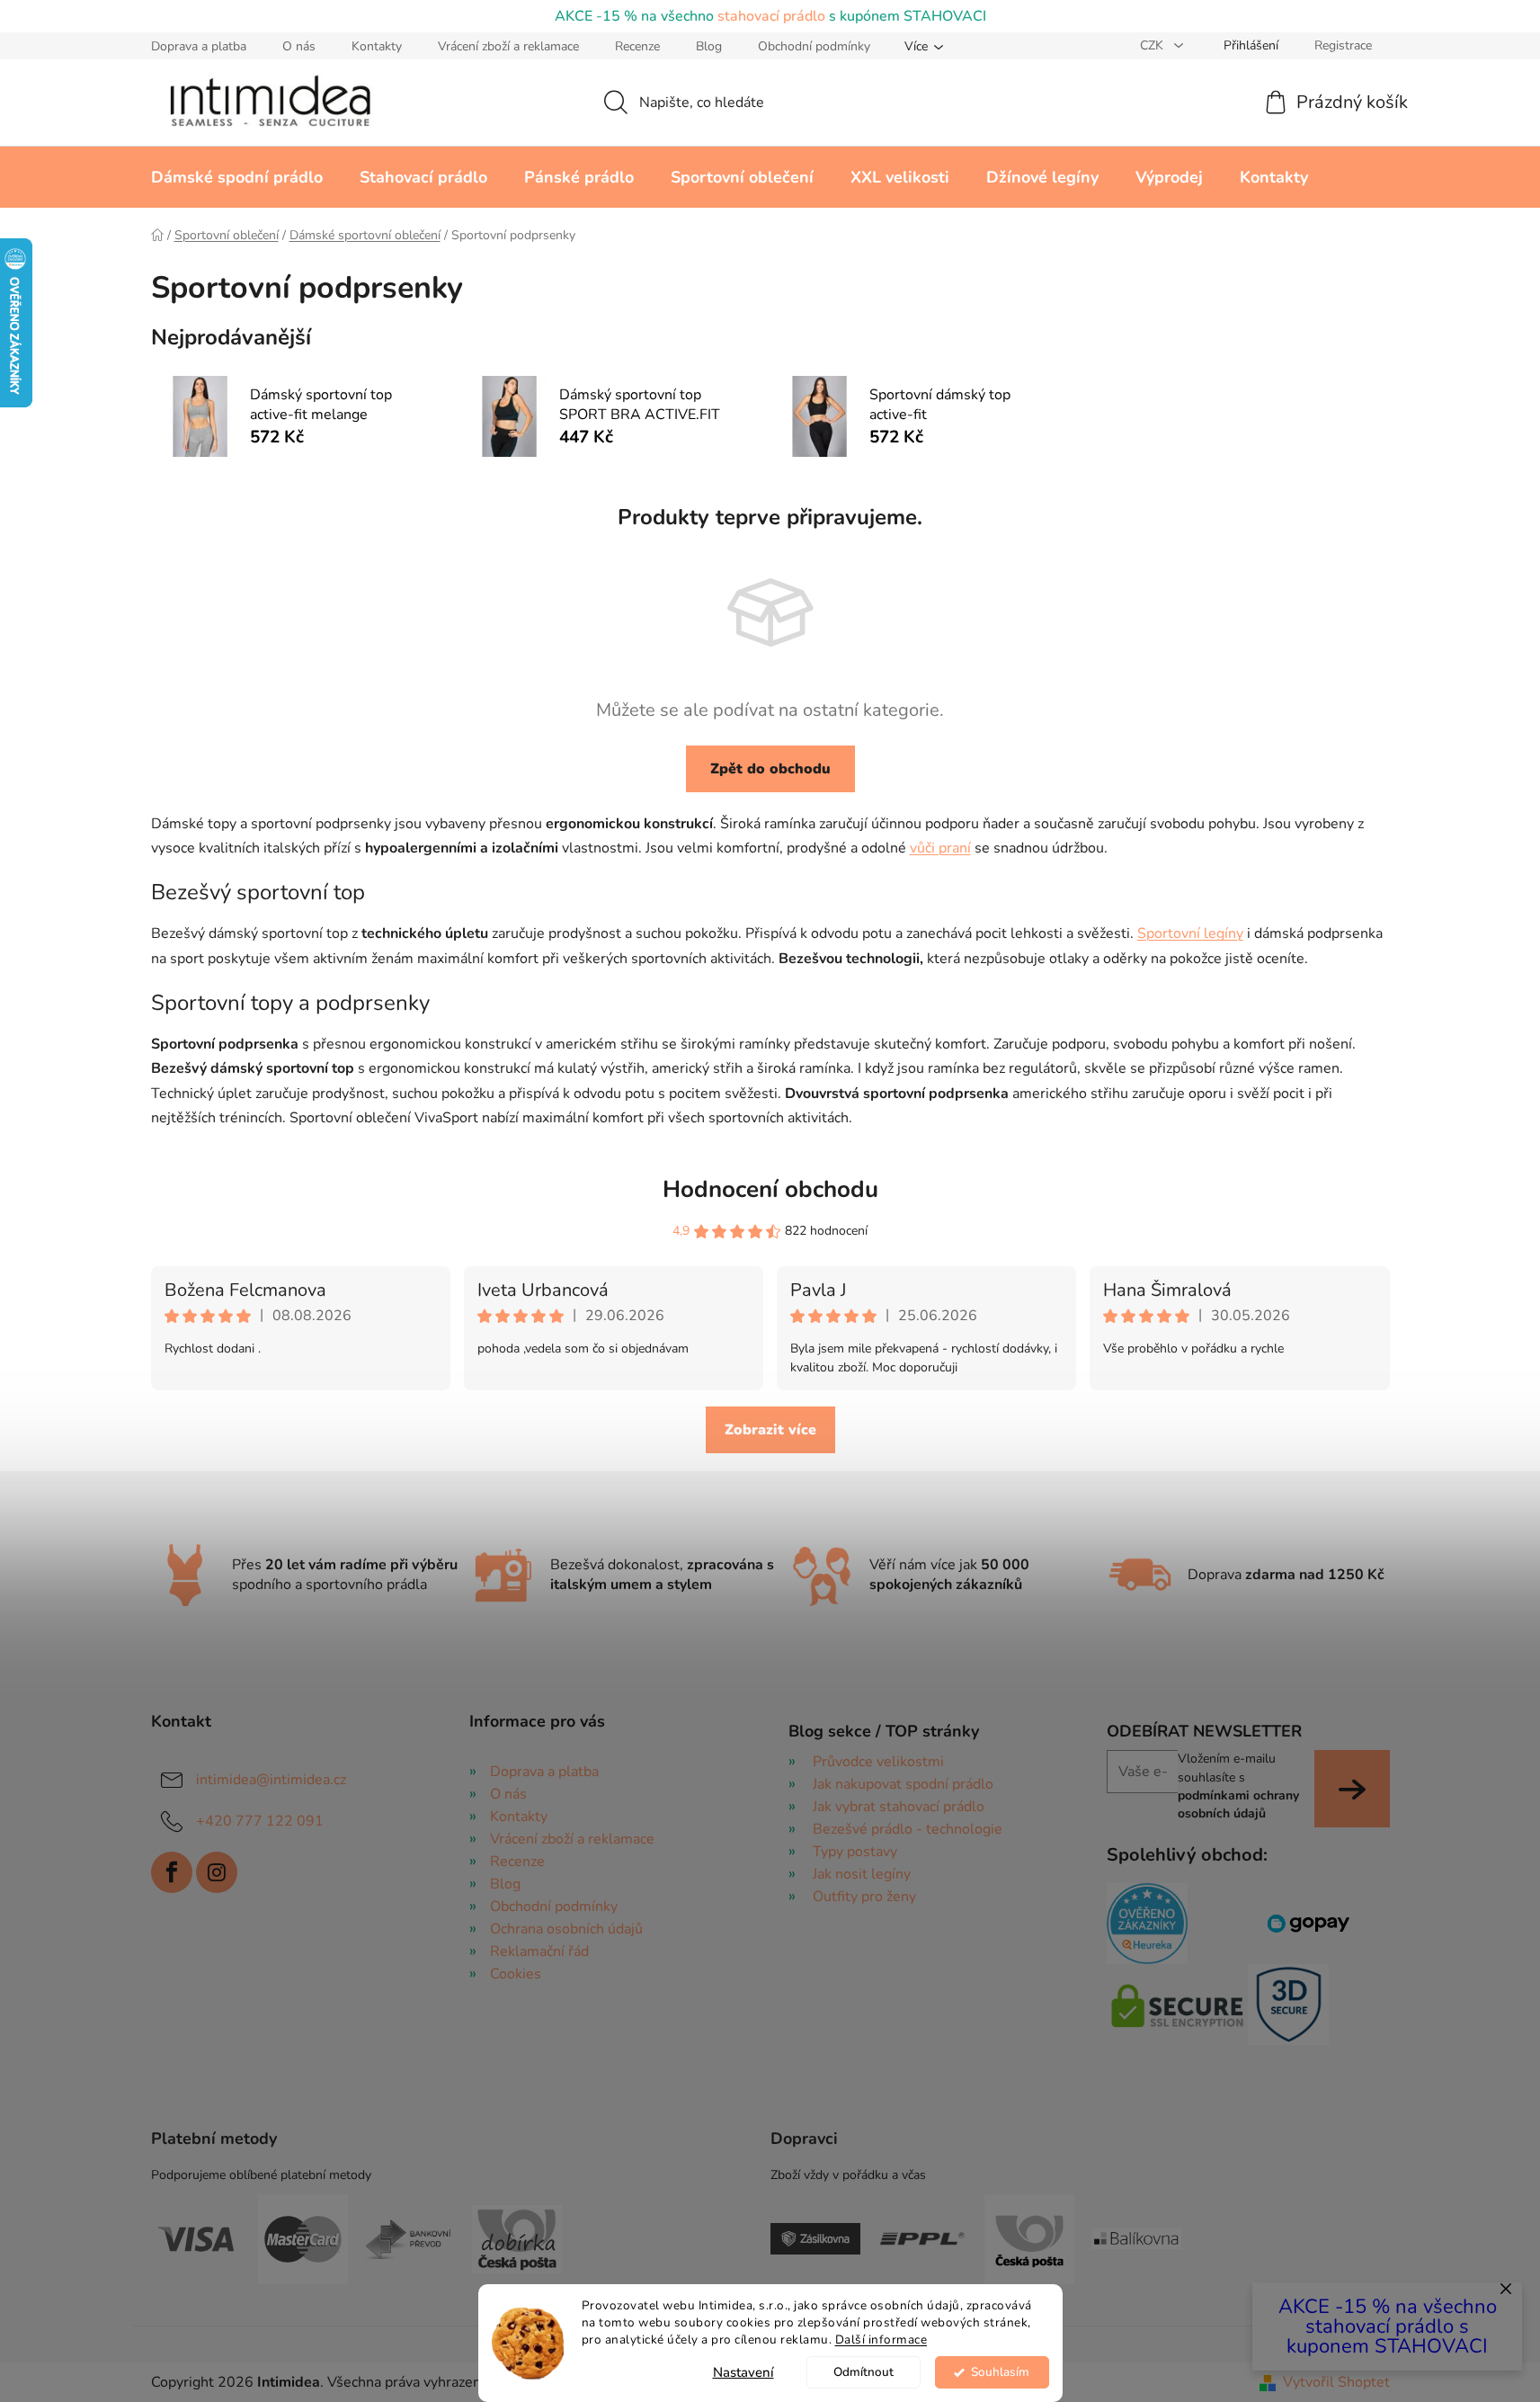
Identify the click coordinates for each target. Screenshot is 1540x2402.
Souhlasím (1000, 2372)
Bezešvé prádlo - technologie (908, 1829)
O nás (299, 46)
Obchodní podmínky (814, 46)
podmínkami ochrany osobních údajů (1238, 1804)
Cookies (516, 1974)
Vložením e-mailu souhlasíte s (1238, 1786)
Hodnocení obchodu (770, 1189)
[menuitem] (237, 177)
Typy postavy (855, 1852)
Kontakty (377, 46)
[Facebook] (172, 1872)
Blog (709, 46)
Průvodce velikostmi (878, 1762)
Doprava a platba (199, 46)
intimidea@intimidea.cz (271, 1780)
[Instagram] (217, 1872)
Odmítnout (863, 2372)
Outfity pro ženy (864, 1897)
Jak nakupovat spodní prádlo (903, 1784)
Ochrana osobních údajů (566, 1929)
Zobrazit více (770, 1430)
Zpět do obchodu (770, 769)
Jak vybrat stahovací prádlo (899, 1807)
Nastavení (743, 2372)
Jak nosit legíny (862, 1874)
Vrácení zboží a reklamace (508, 46)
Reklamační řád (539, 1951)
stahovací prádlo (771, 16)
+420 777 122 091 (260, 1821)
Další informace (881, 2339)
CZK (1153, 45)
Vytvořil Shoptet (1336, 2382)
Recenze (637, 46)
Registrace (1343, 45)
